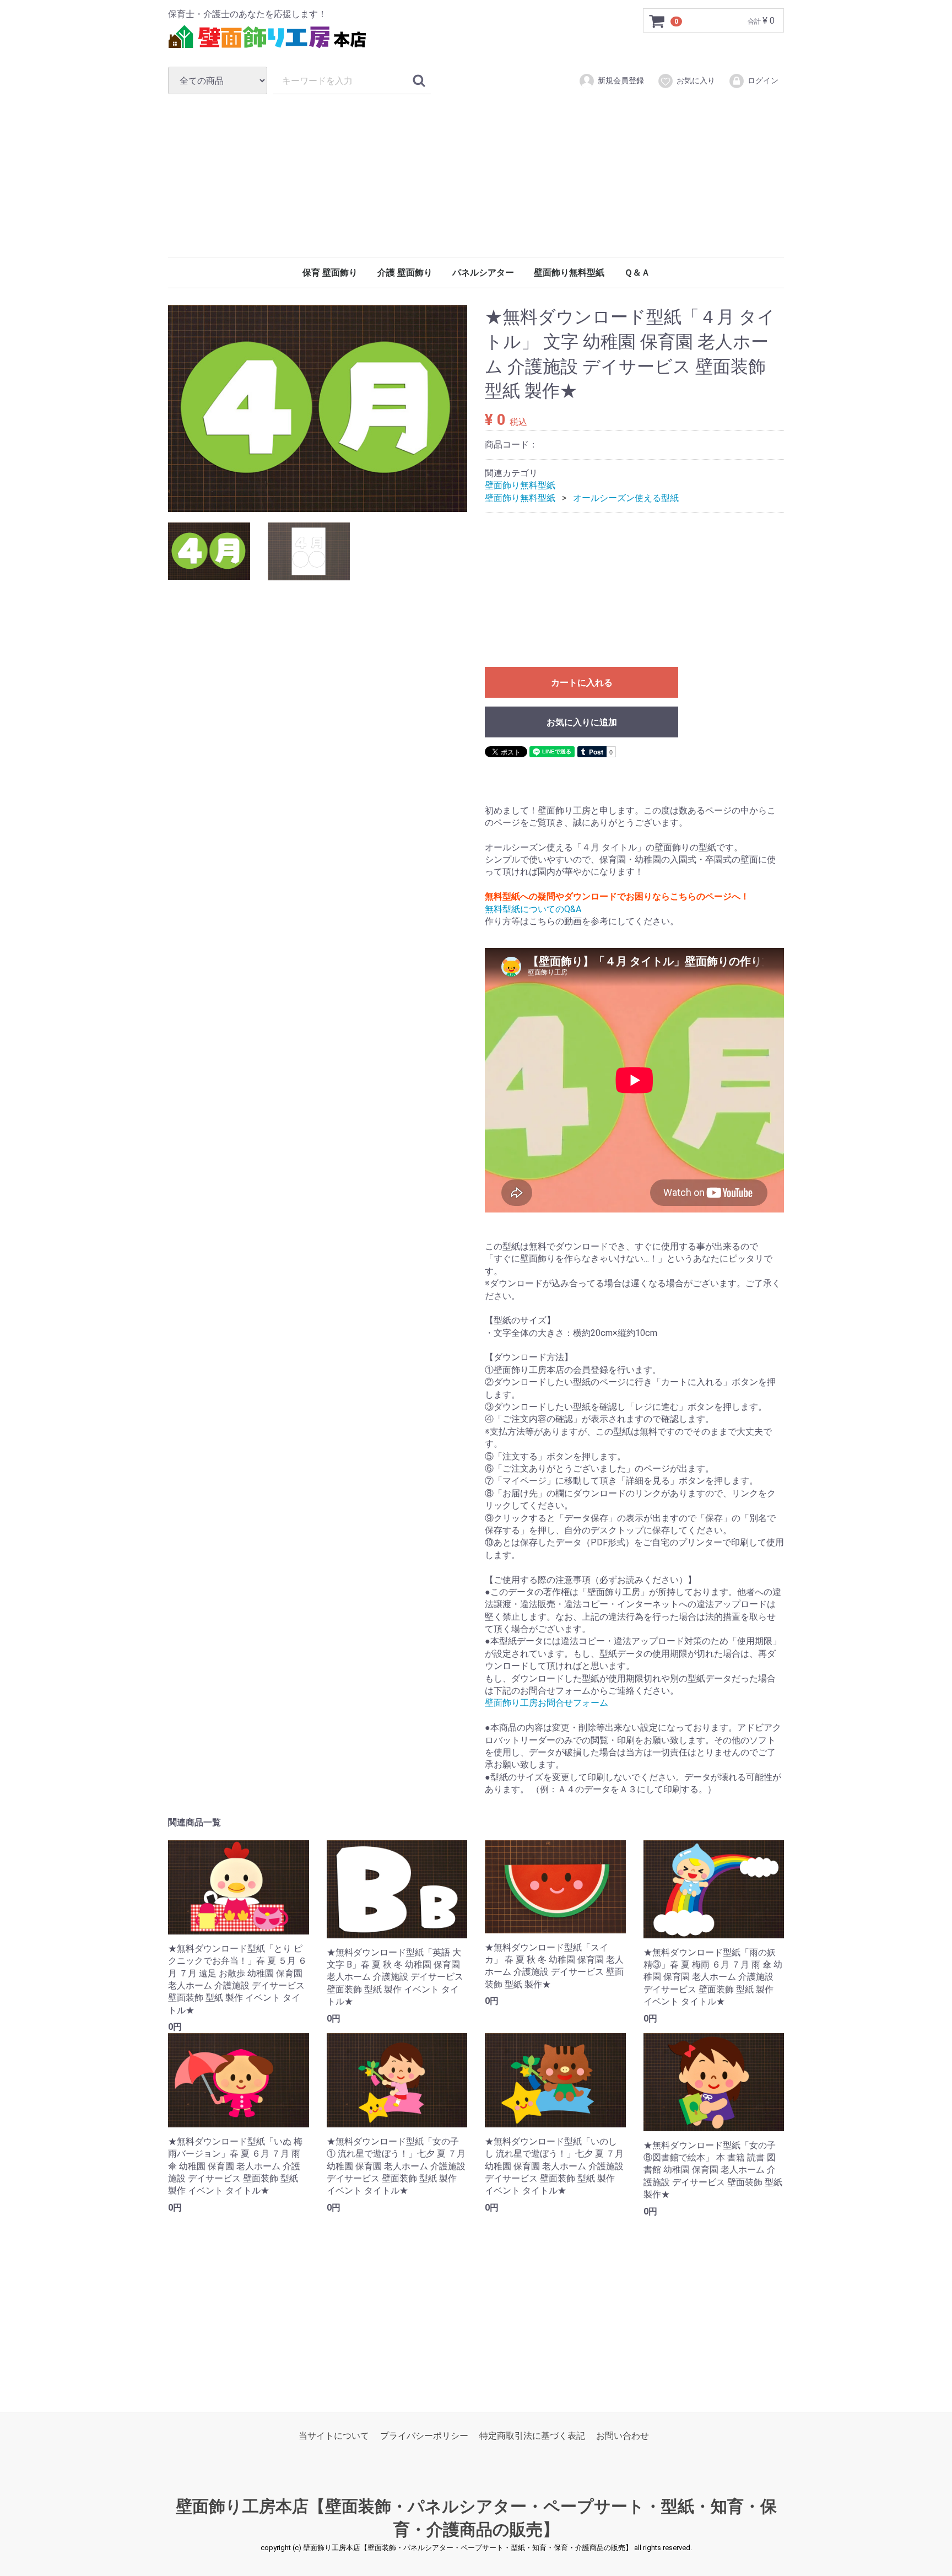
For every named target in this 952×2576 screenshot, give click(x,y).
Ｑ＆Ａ (637, 273)
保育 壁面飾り (330, 273)
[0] (657, 21)
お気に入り (696, 80)
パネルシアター (483, 273)
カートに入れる (582, 683)
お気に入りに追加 (582, 723)
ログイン (763, 80)
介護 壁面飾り (405, 273)
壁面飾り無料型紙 (569, 273)
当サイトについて (334, 2436)
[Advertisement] (476, 175)
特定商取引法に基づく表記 (532, 2436)
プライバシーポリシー (424, 2436)
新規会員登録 (621, 80)
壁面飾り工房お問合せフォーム (547, 1703)
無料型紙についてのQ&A (533, 909)
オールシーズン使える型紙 (626, 498)
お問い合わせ (623, 2436)
